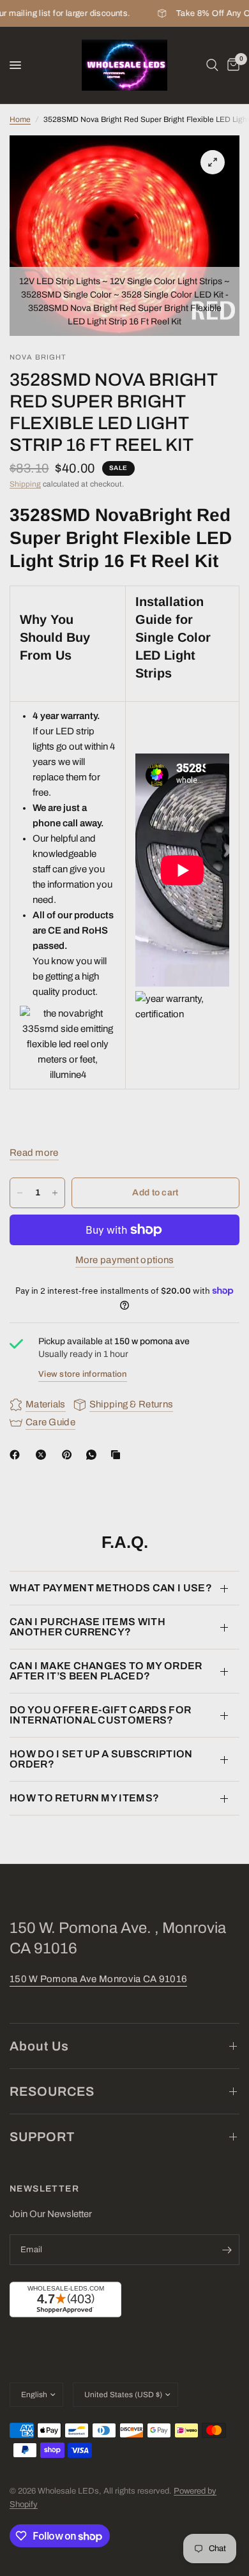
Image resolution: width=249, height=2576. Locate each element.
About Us (39, 2046)
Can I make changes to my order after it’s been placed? (106, 1671)
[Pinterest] (70, 1455)
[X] (43, 1455)
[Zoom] (213, 162)
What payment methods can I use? (111, 1588)
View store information (83, 1374)
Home (20, 119)
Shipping (25, 484)
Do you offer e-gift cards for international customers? (100, 1715)
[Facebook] (17, 1455)
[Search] (212, 65)
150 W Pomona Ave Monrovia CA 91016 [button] (98, 1979)
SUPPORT (42, 2137)
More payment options (125, 1260)
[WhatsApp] (94, 1455)
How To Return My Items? (84, 1798)
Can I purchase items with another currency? (87, 1627)
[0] (231, 65)
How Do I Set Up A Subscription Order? (101, 1759)
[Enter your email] (227, 2250)
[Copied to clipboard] (118, 1455)
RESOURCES (52, 2091)
